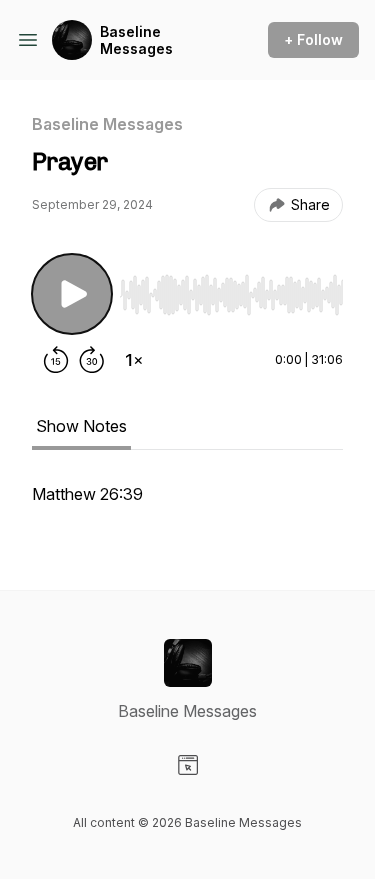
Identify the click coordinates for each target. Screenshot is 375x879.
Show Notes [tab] (81, 426)
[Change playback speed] (134, 360)
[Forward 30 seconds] (92, 360)
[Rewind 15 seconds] (56, 360)
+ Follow (313, 39)
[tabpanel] (187, 504)
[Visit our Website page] (188, 765)
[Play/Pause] (72, 294)
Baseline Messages (136, 40)
